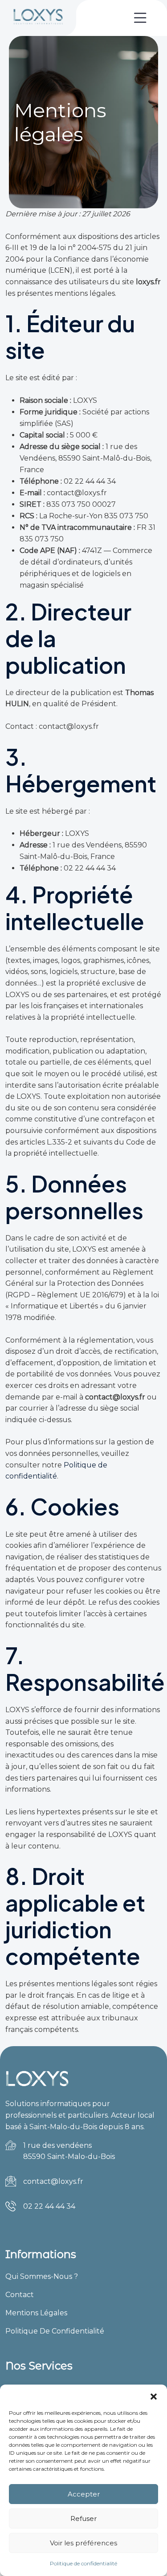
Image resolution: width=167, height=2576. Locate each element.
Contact (20, 2295)
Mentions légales (36, 2313)
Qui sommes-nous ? (42, 2276)
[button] (154, 2396)
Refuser (83, 2518)
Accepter (84, 2494)
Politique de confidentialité (83, 2563)
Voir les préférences (83, 2543)
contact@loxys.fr (53, 2181)
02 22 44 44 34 (49, 2206)
